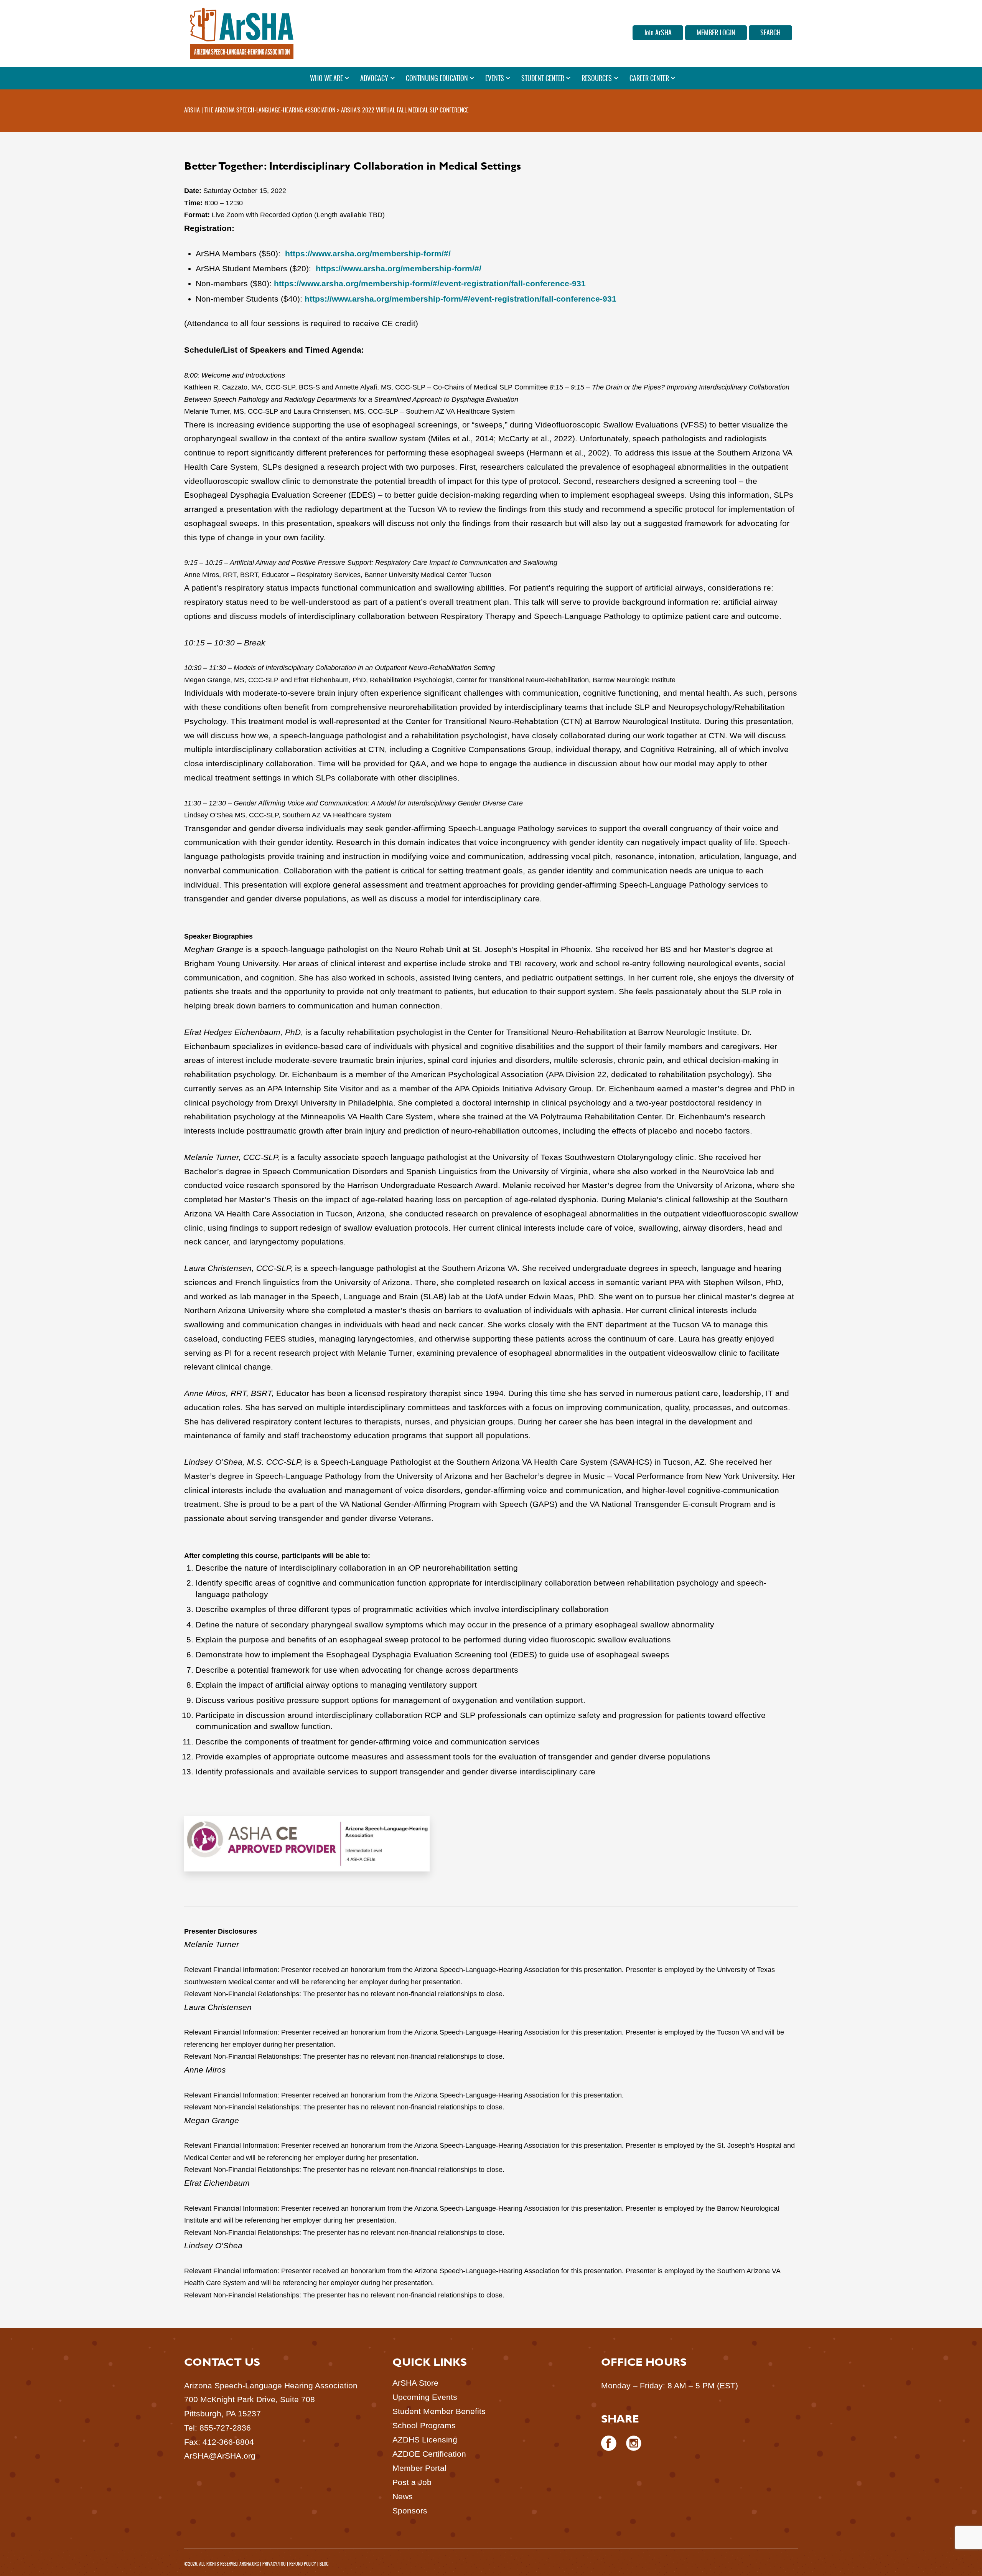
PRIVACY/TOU (274, 2564)
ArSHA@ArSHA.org (220, 2456)
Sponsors (410, 2511)
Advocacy (374, 79)
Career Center (649, 79)
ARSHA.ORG (249, 2564)
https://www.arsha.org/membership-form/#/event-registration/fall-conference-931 (430, 283)
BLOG (324, 2564)
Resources (597, 79)
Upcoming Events (425, 2397)
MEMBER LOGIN (716, 33)
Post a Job (412, 2482)
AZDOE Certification (429, 2454)
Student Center (543, 79)
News (403, 2496)
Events (495, 79)
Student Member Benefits (439, 2411)
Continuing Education (437, 79)
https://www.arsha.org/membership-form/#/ (368, 253)
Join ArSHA (658, 33)
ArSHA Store (415, 2383)
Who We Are (326, 79)
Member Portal (419, 2468)
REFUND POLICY (303, 2564)
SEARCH (770, 33)
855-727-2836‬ (225, 2428)
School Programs (424, 2425)
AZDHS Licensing (425, 2440)
